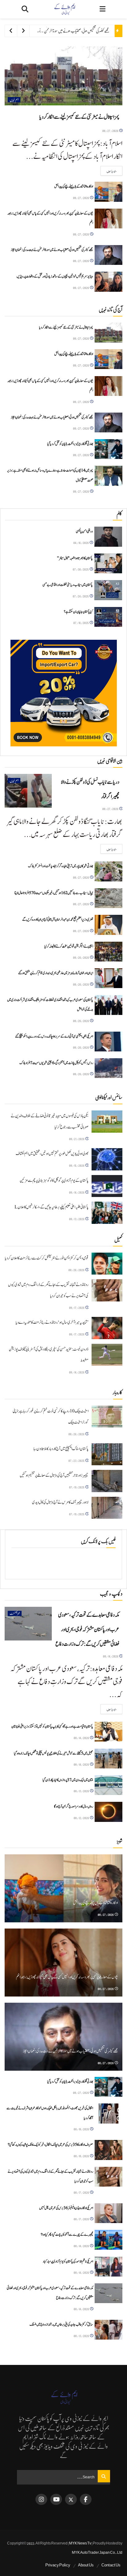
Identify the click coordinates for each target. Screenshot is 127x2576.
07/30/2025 (81, 569)
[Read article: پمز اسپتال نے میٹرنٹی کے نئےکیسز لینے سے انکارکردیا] (63, 76)
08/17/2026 (77, 1307)
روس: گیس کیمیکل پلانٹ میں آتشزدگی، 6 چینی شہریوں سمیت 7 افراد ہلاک (56, 1063)
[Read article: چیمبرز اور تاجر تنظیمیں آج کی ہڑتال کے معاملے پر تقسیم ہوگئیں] (107, 1481)
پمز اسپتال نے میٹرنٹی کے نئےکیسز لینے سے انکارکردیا (79, 117)
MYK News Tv (80, 2543)
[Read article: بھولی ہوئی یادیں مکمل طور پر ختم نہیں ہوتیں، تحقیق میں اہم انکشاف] (107, 1159)
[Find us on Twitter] (71, 2499)
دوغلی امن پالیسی (84, 531)
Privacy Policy (58, 2565)
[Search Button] (25, 9)
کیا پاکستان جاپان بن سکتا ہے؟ (78, 612)
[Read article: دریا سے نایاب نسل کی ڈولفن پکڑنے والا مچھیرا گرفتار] (28, 791)
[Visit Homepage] (64, 9)
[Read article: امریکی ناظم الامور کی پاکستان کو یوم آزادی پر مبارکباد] (109, 2267)
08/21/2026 (77, 1139)
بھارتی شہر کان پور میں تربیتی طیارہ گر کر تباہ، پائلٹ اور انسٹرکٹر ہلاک (61, 866)
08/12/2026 (82, 1818)
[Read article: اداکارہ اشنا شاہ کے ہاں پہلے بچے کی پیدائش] (109, 192)
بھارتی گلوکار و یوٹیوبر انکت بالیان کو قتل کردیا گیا (70, 444)
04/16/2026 (81, 543)
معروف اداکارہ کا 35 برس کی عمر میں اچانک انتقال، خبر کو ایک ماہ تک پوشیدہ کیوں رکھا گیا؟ (50, 2145)
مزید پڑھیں (109, 171)
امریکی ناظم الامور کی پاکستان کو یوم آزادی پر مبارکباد (68, 2261)
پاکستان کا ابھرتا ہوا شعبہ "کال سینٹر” (75, 558)
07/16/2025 (81, 623)
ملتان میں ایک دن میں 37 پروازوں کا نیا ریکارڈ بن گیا (68, 1780)
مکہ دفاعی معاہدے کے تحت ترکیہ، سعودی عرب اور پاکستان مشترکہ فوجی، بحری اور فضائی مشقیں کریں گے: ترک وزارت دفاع (87, 1630)
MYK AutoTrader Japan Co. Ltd (97, 2553)
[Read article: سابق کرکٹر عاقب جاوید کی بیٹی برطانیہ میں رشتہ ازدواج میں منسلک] (109, 2330)
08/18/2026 (82, 2129)
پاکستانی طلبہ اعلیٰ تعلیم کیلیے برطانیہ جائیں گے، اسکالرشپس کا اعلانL (51, 1207)
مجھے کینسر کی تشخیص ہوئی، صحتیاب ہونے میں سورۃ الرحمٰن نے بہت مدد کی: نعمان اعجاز (61, 31)
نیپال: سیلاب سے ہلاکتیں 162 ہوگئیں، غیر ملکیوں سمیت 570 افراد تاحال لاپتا (54, 893)
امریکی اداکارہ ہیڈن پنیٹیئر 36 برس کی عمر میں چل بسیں (66, 2208)
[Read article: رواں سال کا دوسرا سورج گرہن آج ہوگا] (109, 1812)
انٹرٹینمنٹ (15, 1613)
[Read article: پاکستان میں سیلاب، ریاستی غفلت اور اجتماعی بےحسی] (108, 590)
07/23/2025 (77, 1460)
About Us (86, 2565)
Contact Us (111, 2565)
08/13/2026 (77, 1219)
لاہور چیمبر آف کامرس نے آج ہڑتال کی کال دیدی (60, 1502)
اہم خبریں (14, 100)
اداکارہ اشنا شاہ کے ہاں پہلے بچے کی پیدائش (74, 186)
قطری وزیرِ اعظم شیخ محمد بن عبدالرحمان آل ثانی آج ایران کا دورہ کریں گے (58, 919)
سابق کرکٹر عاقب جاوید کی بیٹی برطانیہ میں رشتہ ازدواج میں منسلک (61, 2324)
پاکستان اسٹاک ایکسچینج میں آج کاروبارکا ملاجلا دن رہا (61, 1449)
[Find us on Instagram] (41, 2499)
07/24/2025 (81, 596)
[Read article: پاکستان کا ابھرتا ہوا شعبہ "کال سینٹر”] (108, 563)
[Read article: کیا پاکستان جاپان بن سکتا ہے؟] (108, 617)
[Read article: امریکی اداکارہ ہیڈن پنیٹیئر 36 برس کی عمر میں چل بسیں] (109, 2213)
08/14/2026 (77, 1192)
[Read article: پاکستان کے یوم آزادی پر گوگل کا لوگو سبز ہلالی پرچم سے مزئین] (107, 1186)
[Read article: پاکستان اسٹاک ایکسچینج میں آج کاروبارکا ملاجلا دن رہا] (107, 1454)
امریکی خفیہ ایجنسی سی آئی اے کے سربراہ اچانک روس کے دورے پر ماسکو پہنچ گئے (54, 1036)
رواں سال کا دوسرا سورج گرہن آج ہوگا (74, 1806)
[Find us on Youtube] (56, 2499)
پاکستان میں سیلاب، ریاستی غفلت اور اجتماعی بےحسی (68, 585)
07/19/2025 (77, 1487)
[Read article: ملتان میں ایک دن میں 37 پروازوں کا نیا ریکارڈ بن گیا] (109, 1785)
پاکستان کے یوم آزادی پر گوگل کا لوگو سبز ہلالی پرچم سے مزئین (54, 1181)
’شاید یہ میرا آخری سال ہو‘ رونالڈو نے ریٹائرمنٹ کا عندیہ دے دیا (52, 1322)
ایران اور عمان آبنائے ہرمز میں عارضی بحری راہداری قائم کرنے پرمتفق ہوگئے (56, 973)
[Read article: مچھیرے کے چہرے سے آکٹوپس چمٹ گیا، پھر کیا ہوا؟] (109, 2240)
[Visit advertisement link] (63, 693)
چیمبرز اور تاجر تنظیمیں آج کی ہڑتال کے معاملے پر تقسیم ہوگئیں (54, 1475)
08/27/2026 (111, 131)
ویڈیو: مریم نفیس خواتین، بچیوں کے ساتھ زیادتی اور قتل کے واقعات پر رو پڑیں (55, 276)
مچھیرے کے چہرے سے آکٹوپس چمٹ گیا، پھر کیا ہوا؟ (67, 2234)
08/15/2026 (77, 1165)
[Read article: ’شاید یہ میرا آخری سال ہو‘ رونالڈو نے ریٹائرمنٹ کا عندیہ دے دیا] (107, 1328)
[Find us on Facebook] (86, 2499)
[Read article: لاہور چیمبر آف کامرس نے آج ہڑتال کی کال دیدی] (107, 1508)
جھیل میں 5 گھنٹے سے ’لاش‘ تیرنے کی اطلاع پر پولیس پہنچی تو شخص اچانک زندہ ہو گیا (53, 1753)
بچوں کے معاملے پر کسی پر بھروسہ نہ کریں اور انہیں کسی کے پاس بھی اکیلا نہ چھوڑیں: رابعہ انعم (67, 1977)
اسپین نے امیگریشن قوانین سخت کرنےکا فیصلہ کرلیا (69, 946)
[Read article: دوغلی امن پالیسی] (108, 537)
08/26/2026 (81, 957)
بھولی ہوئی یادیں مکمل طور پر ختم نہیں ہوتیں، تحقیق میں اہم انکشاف (52, 1154)
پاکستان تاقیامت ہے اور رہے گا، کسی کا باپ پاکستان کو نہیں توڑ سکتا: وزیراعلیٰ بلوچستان (52, 1726)
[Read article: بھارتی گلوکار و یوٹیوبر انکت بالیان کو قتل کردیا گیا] (109, 449)
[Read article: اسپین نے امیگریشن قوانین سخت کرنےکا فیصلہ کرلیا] (109, 952)
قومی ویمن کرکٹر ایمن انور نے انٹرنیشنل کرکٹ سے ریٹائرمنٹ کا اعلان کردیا (47, 1258)
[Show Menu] (102, 9)
